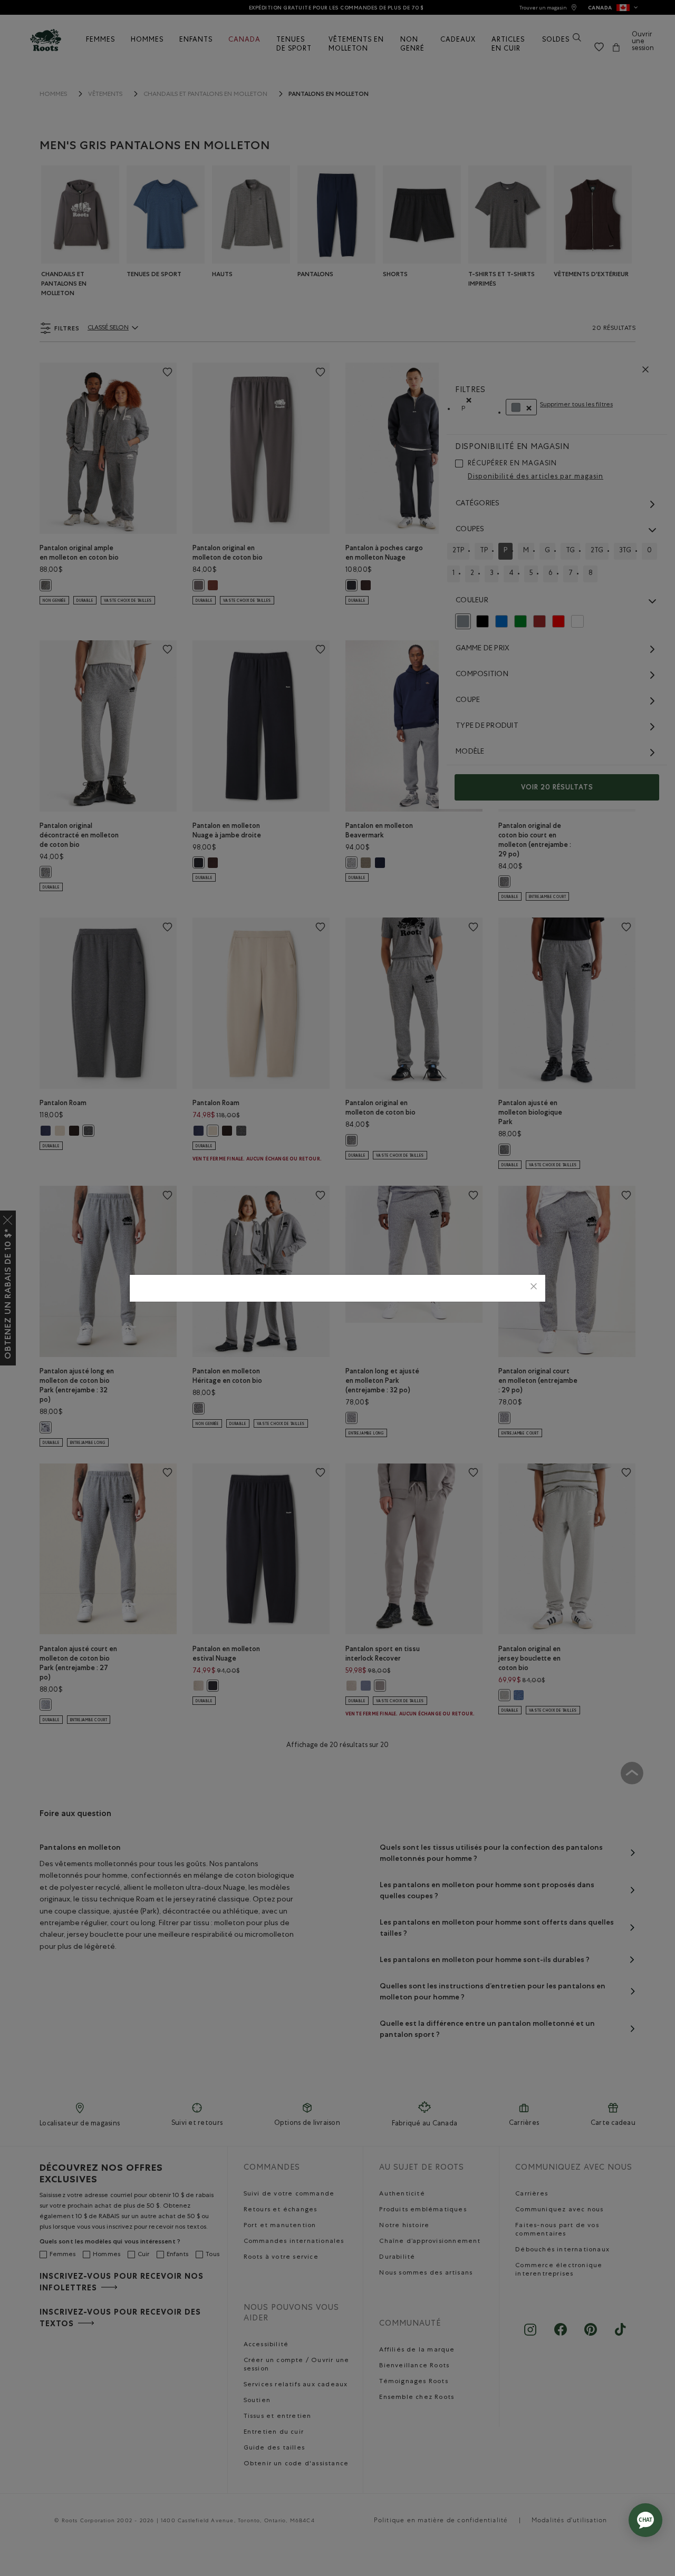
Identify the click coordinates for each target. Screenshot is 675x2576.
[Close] (534, 1288)
